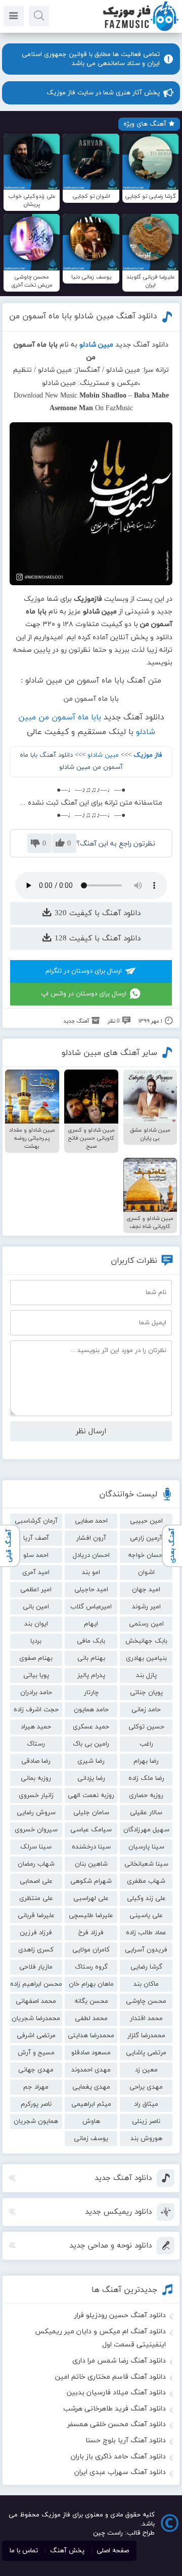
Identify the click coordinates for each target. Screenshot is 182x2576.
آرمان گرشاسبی (36, 1521)
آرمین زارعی (146, 1538)
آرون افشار (91, 1538)
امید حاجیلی (91, 1590)
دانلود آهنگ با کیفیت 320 (96, 913)
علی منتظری (36, 1898)
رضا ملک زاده (146, 1778)
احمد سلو (36, 1555)
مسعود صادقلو (91, 2053)
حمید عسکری (91, 1727)
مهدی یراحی (146, 2087)
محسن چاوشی (146, 2001)
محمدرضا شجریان (36, 2019)
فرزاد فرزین (36, 1933)
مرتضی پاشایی (146, 2053)
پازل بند (146, 1675)
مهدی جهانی (36, 2070)
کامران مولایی (91, 1950)
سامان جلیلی (91, 1813)
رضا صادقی (36, 1761)
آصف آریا (36, 1538)
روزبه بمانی (36, 1778)
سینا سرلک (36, 1847)
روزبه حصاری (146, 1796)
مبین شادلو (103, 755)
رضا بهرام (146, 1761)
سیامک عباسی (91, 1830)
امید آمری (36, 1573)
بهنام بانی (91, 1658)
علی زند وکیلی (146, 1898)
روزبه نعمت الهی (91, 1796)
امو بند (91, 1573)
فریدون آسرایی (146, 1950)
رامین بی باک (91, 1744)
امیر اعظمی (36, 1590)
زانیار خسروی (36, 1796)
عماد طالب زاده (146, 1933)
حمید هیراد (36, 1727)
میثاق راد (146, 2104)
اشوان (146, 1573)
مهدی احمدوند (91, 2070)
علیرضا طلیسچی (91, 1916)
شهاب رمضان (36, 1864)
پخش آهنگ (67, 2551)
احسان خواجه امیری (146, 1557)
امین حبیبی (146, 1521)
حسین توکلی (146, 1727)
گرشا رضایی (146, 1967)
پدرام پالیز (91, 1675)
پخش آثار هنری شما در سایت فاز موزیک (103, 93)
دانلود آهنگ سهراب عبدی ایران (120, 2472)
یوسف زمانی (91, 2139)
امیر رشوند (146, 1607)
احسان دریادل (91, 1555)
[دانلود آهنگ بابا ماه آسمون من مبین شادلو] (91, 504)
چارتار (91, 1693)
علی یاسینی (146, 1916)
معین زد (146, 2070)
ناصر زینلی (146, 2121)
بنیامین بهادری (146, 1658)
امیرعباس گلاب (91, 1607)
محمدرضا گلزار (146, 2036)
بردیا (36, 1641)
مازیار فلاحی (36, 1967)
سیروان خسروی (36, 1830)
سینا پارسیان (146, 1847)
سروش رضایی (36, 1813)
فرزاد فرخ (91, 1933)
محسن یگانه (91, 2001)
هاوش (91, 2121)
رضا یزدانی (91, 1778)
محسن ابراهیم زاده (36, 1984)
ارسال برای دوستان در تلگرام (84, 971)
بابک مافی (91, 1641)
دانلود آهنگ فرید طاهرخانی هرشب (115, 2409)
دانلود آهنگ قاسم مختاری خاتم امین (110, 2377)
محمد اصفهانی (36, 2001)
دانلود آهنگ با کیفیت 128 (96, 939)
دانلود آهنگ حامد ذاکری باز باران (118, 2457)
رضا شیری (91, 1761)
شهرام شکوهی (91, 1881)
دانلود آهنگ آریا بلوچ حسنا (126, 2441)
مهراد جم (36, 2087)
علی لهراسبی (91, 1898)
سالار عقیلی (146, 1813)
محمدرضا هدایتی (91, 2036)
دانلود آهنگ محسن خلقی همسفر (117, 2424)
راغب (146, 1744)
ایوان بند (36, 1624)
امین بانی (36, 1607)
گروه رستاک (91, 1967)
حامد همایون (91, 1710)
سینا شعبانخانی (146, 1864)
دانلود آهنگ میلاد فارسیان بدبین (116, 2393)
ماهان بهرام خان (91, 1984)
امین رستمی (146, 1624)
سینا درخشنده (91, 1847)
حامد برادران (36, 1693)
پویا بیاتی (36, 1675)
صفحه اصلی (113, 2551)
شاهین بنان (91, 1864)
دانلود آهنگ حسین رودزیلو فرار (120, 2315)
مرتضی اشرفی (36, 2036)
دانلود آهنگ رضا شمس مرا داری (119, 2361)
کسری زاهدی (36, 1950)
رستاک (36, 1744)
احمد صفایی (91, 1521)
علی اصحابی (36, 1881)
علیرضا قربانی (36, 1916)
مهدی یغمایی (91, 2087)
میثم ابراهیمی (91, 2104)
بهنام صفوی (36, 1658)
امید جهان (146, 1590)
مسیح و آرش (36, 2053)
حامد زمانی (146, 1710)
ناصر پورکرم (36, 2104)
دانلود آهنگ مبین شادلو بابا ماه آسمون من (83, 316)
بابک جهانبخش (146, 1641)
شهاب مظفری (146, 1881)
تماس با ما (24, 2551)
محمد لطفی (91, 2019)
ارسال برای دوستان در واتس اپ (84, 994)
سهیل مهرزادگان (146, 1830)
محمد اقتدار (146, 2019)
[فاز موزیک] (141, 30)
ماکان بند (146, 1984)
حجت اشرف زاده (36, 1710)
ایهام (91, 1624)
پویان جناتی (146, 1693)
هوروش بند (146, 2139)
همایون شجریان (36, 2121)
